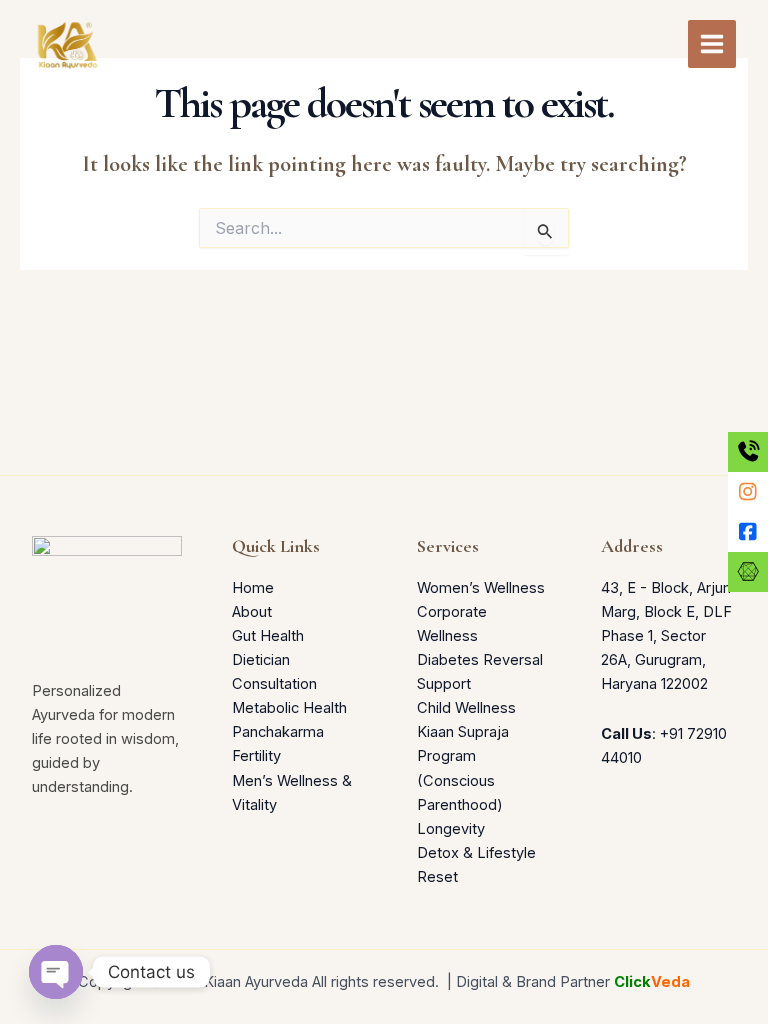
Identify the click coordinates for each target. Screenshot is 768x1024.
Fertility (256, 756)
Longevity (451, 829)
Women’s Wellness (481, 588)
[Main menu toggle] (712, 44)
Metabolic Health (289, 708)
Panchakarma (278, 732)
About (252, 612)
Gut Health (268, 636)
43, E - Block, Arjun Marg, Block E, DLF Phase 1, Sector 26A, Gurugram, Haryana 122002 (666, 636)
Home (253, 588)
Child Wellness (466, 708)
